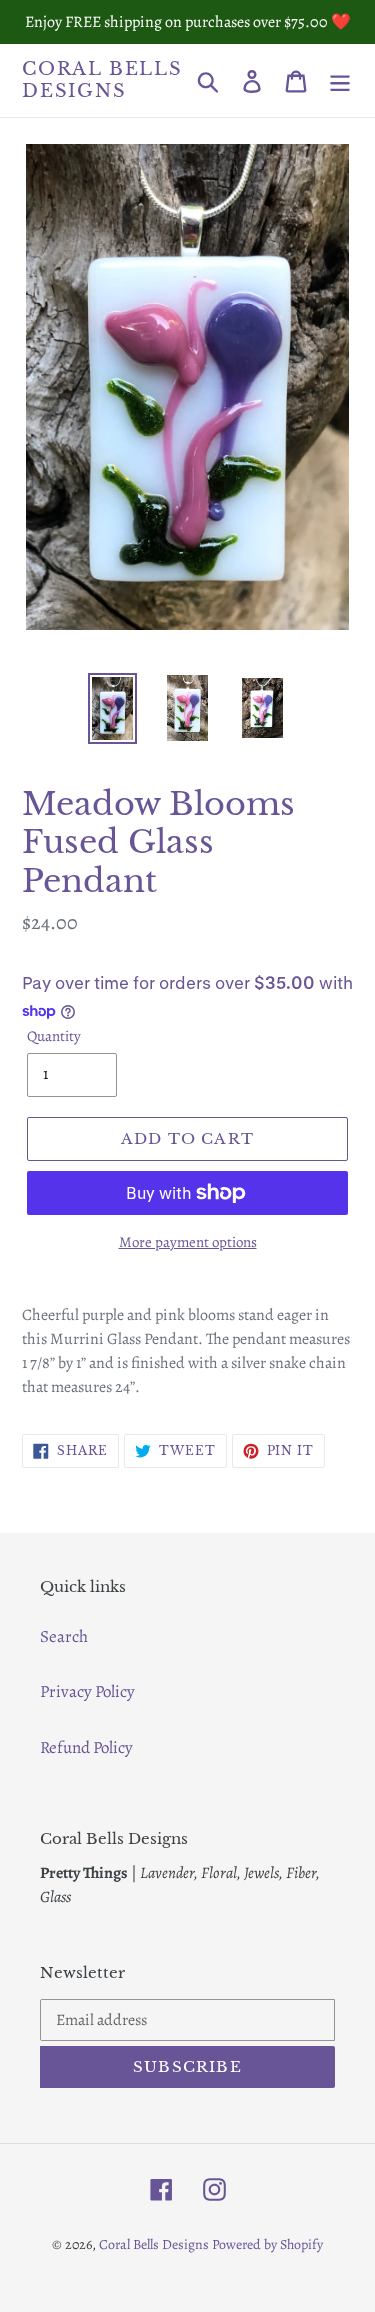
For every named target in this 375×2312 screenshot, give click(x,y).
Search (64, 1636)
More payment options (188, 1242)
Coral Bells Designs (102, 80)
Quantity (54, 1036)
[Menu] (340, 81)
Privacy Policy (87, 1691)
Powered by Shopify (267, 2244)
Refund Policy (86, 1747)
